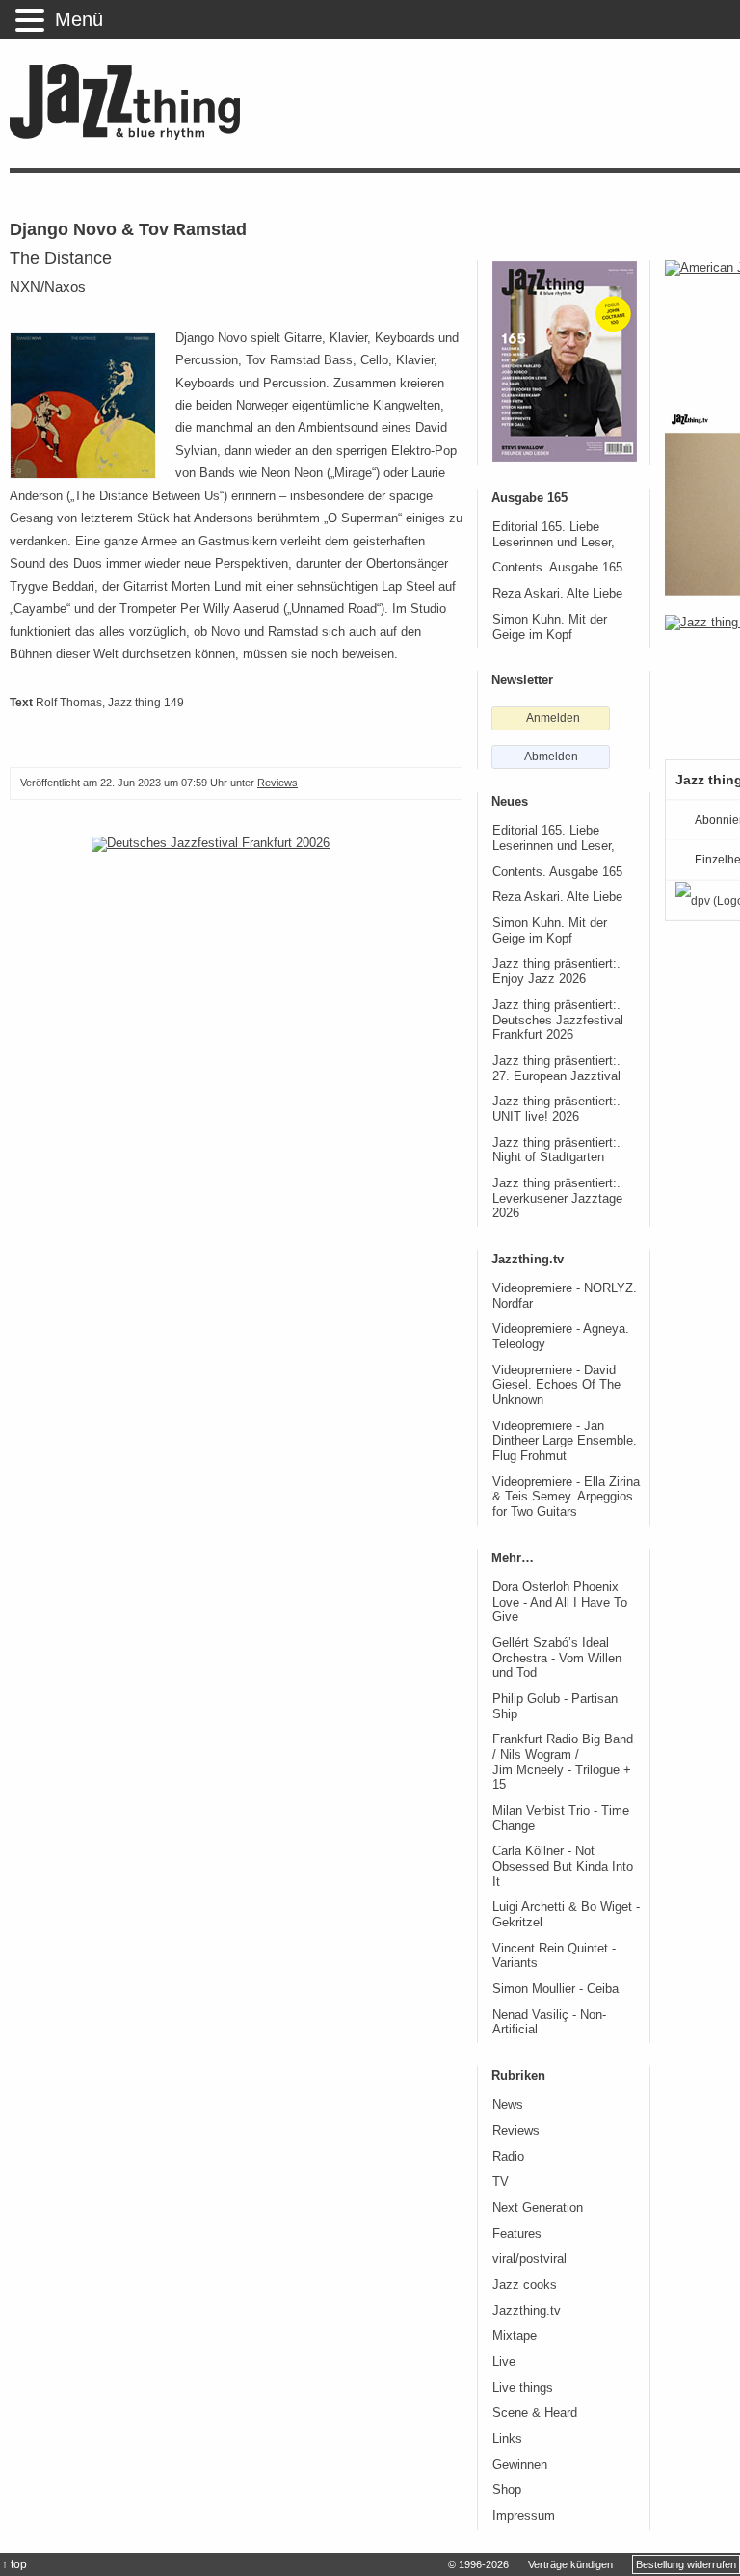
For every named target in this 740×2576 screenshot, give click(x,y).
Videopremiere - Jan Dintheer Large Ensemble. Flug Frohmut (565, 1441)
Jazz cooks (525, 2285)
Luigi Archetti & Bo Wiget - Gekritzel (566, 1915)
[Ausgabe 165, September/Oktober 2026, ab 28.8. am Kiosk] (565, 361)
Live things (523, 2388)
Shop (507, 2490)
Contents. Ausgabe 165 (557, 568)
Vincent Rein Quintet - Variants (554, 1956)
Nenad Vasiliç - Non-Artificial (549, 2023)
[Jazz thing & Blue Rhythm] (132, 135)
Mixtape (515, 2336)
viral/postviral (529, 2259)
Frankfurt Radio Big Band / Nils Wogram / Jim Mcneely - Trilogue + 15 (563, 1762)
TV (501, 2182)
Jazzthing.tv (527, 2311)
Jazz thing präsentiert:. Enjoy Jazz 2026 (556, 971)
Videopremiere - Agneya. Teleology (561, 1337)
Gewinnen (520, 2465)
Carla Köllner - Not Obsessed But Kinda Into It (563, 1866)
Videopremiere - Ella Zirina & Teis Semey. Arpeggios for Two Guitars (566, 1497)
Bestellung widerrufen (686, 2564)
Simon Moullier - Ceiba (555, 1989)
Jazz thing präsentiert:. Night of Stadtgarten (556, 1151)
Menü (79, 19)
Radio (508, 2157)
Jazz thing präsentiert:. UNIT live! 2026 (556, 1109)
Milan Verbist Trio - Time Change (561, 1819)
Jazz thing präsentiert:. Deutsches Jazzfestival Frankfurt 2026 (558, 1020)
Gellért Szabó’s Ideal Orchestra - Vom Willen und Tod (557, 1658)
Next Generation (538, 2208)
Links (507, 2439)
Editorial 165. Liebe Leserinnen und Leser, (554, 535)
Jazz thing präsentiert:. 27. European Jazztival (556, 1069)
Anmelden (553, 718)
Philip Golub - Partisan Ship (555, 1707)
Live (504, 2362)
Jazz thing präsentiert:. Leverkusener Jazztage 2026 (557, 1198)
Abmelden (551, 757)
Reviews (277, 783)
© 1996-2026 (478, 2564)
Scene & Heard (535, 2413)
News (508, 2105)
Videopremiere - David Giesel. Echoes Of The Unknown (556, 1385)
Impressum (524, 2516)
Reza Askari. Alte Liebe (557, 594)
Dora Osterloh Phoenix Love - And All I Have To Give (560, 1602)
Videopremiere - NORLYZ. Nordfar (565, 1296)
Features (517, 2234)
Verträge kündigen (570, 2564)
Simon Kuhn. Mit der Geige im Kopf (550, 627)
